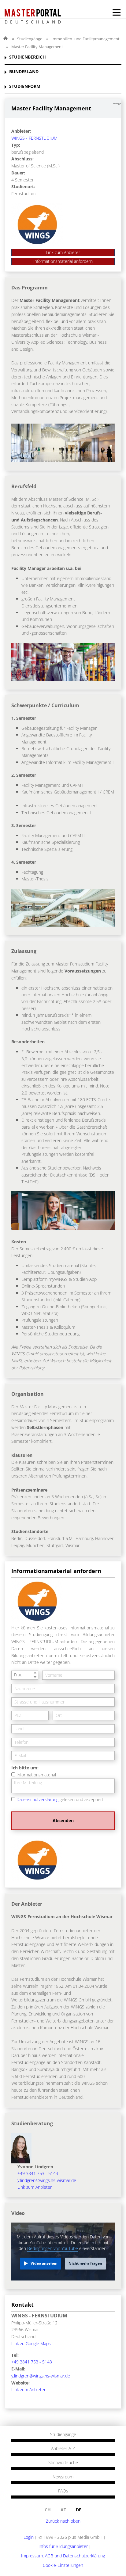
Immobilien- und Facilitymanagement (85, 39)
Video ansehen (44, 2263)
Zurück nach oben (63, 2521)
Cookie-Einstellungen (63, 2565)
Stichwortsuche (63, 2463)
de (79, 2510)
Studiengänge (30, 39)
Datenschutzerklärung (37, 1799)
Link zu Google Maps (31, 2343)
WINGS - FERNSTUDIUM (34, 138)
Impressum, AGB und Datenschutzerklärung (63, 2556)
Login (29, 2537)
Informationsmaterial (36, 1775)
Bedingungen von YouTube (53, 2248)
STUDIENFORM (25, 86)
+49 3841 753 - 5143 (38, 2173)
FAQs (63, 2491)
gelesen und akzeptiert (60, 1799)
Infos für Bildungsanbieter (63, 2546)
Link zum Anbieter (63, 252)
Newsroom (63, 2477)
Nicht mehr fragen (85, 2263)
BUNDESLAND (24, 72)
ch (48, 2510)
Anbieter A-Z (63, 2449)
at (63, 2510)
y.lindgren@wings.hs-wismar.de (47, 2180)
